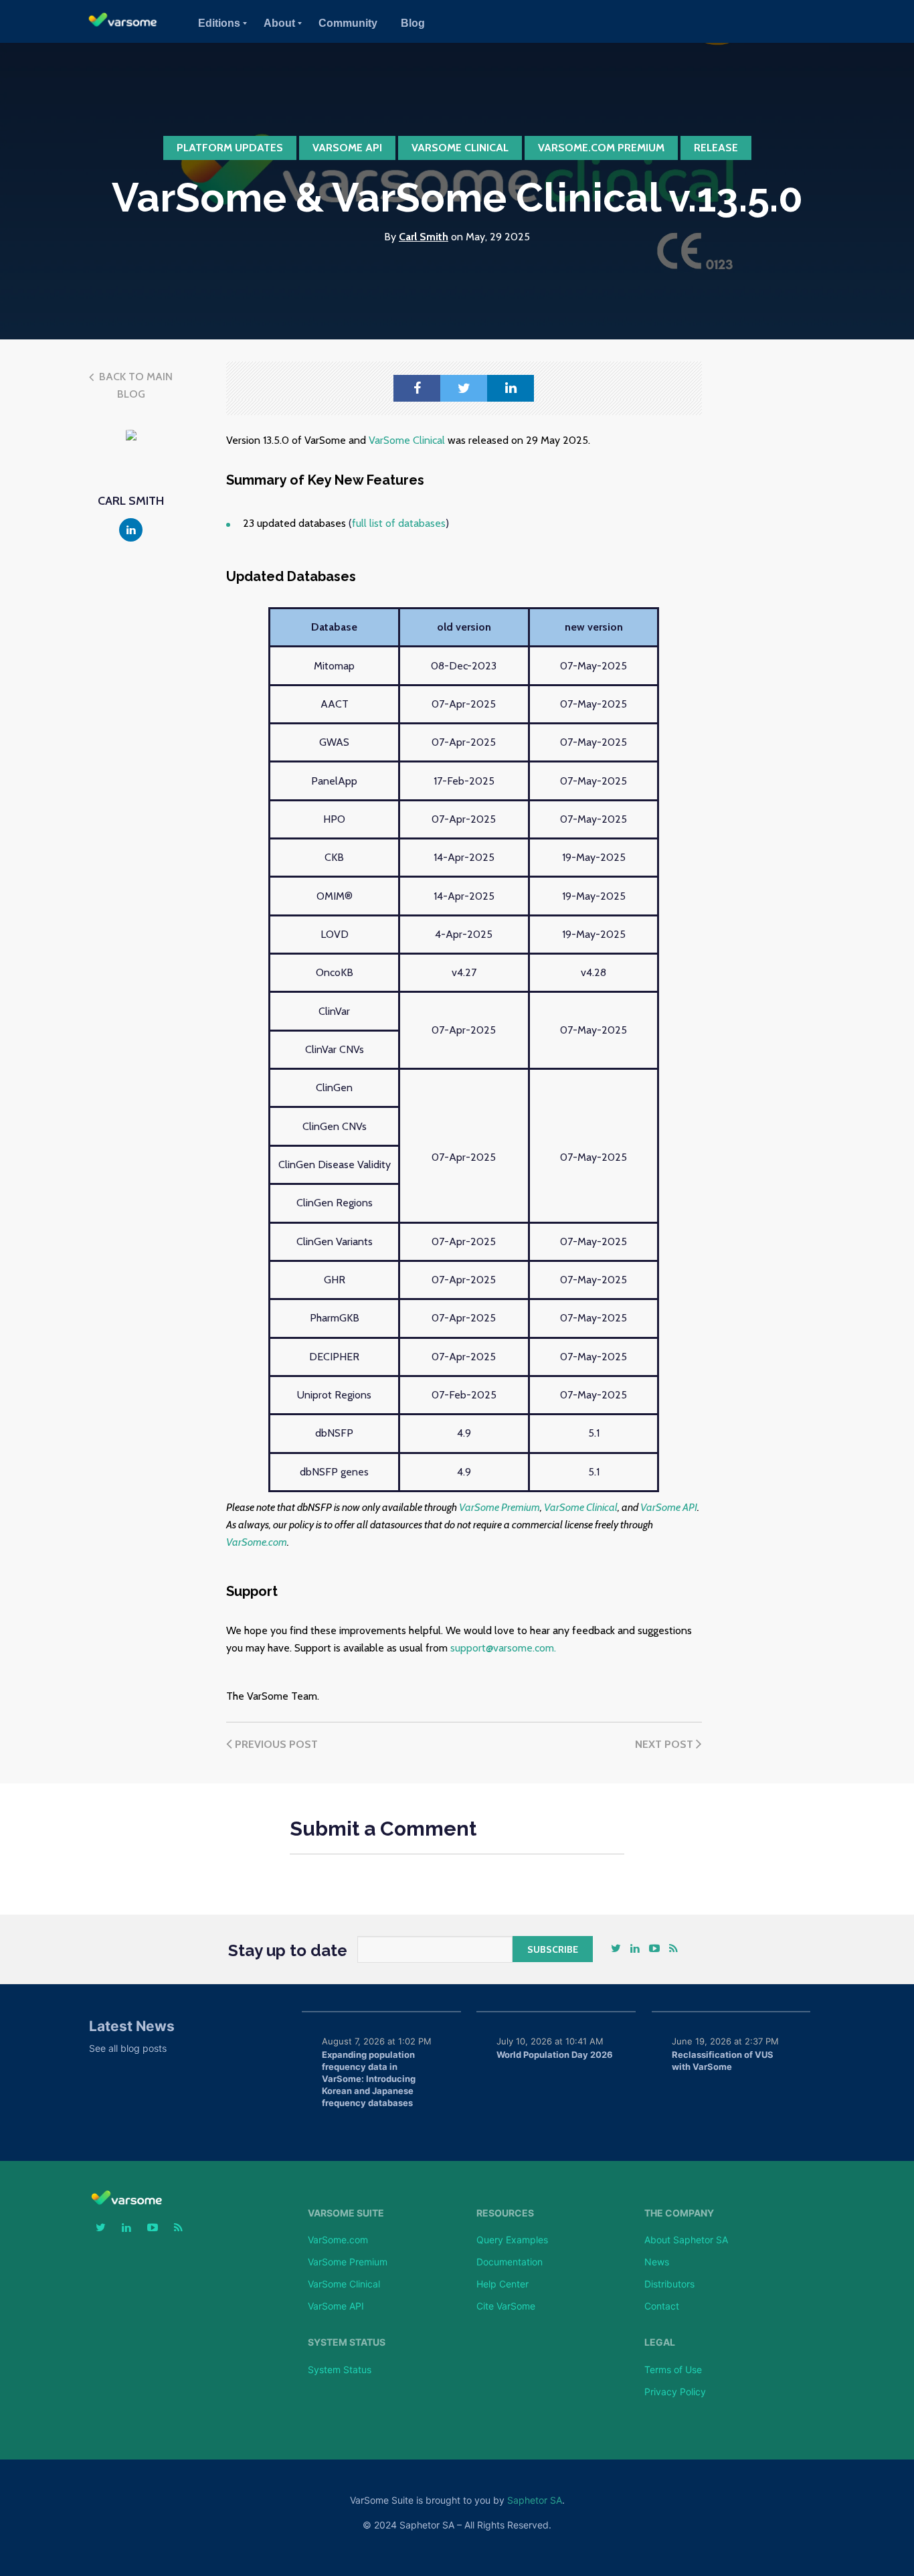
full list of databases (399, 523)
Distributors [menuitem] (669, 2284)
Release (716, 148)
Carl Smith (424, 237)
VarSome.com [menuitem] (338, 2240)
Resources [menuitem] (505, 2213)
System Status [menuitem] (347, 2342)
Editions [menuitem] (219, 23)
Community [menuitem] (348, 23)
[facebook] (417, 388)
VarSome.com (257, 1542)
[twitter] (464, 388)
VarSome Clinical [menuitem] (344, 2284)
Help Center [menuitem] (502, 2284)
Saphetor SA (535, 2500)
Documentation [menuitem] (510, 2262)
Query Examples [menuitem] (512, 2240)
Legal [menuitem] (660, 2342)
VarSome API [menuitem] (336, 2306)
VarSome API (347, 148)
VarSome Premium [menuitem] (348, 2262)
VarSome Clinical (460, 148)
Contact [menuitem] (662, 2306)
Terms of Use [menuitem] (673, 2369)
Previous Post (275, 1744)
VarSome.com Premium (601, 148)
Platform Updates (230, 148)
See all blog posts (128, 2048)
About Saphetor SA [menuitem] (686, 2240)
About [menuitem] (279, 23)
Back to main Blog (134, 385)
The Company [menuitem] (679, 2213)
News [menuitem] (657, 2262)
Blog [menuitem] (413, 23)
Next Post (665, 1744)
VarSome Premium (499, 1507)
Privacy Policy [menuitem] (675, 2392)
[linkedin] (511, 388)
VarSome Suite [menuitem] (346, 2213)
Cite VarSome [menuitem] (506, 2306)
